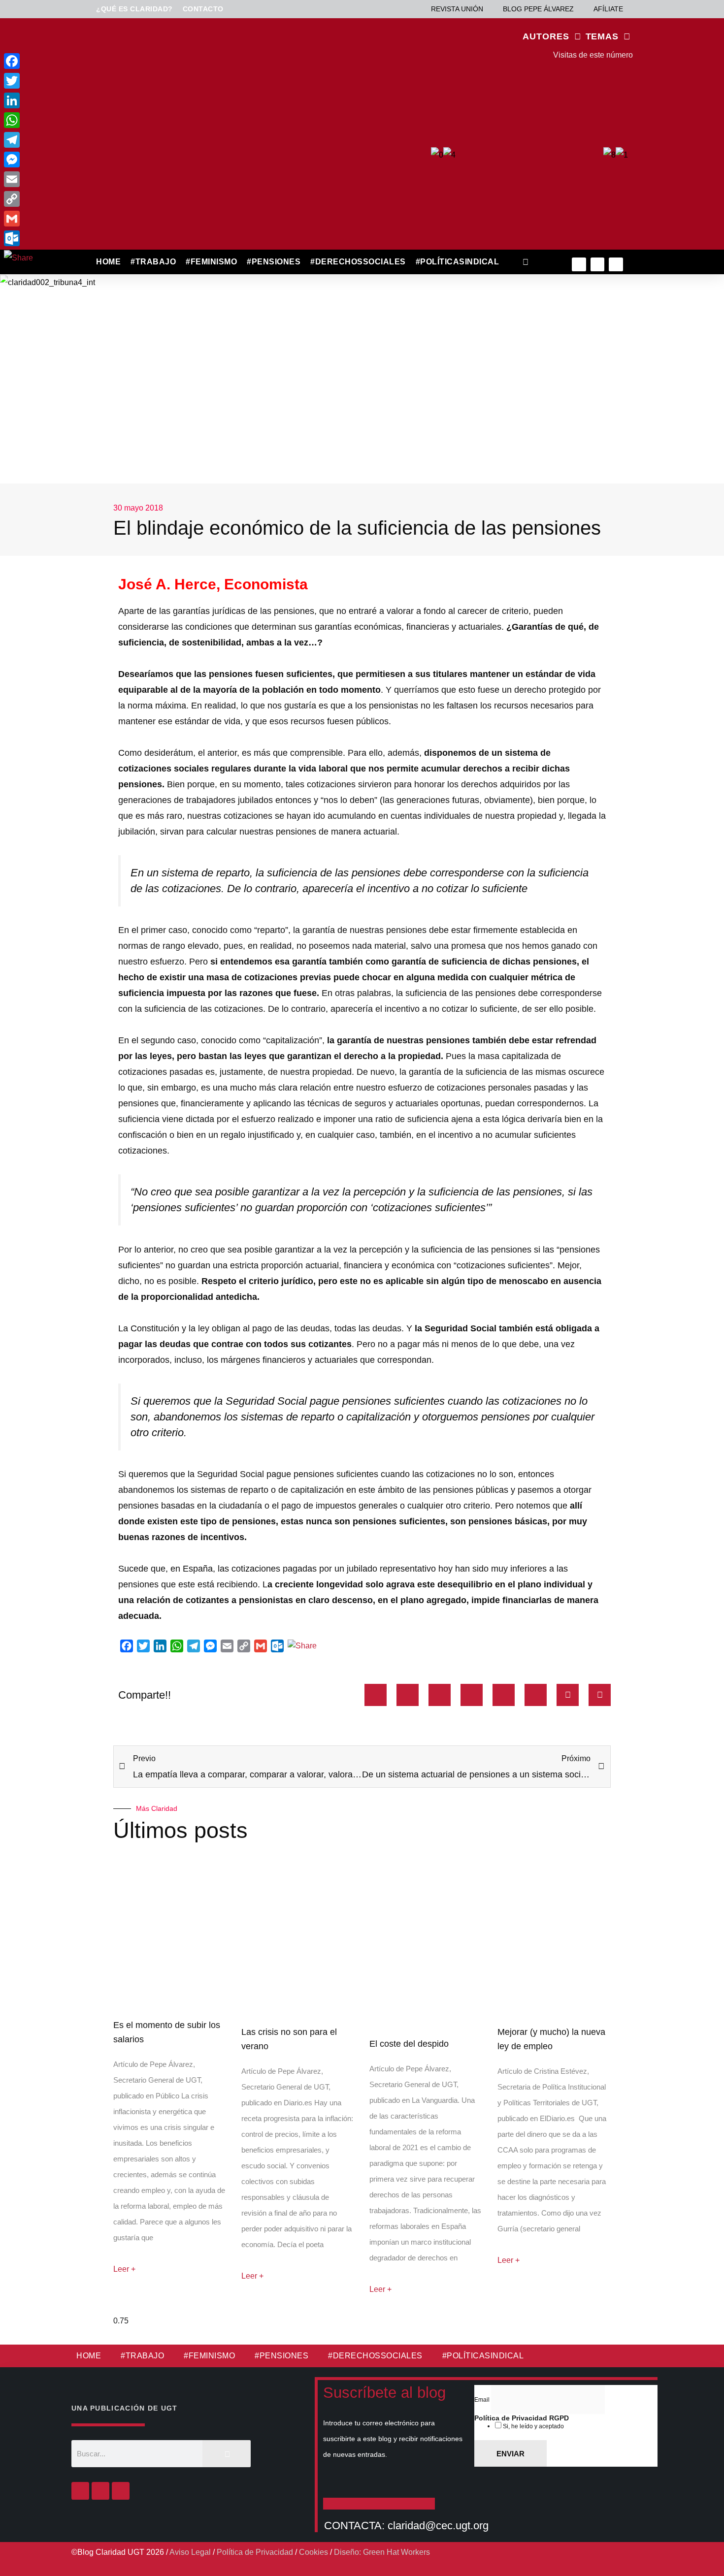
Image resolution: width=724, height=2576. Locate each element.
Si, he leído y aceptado (533, 2426)
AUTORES (546, 36)
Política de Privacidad (255, 2552)
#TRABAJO (153, 262)
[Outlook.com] (18, 238)
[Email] (18, 179)
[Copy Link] (18, 199)
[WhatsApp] (18, 120)
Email (483, 2400)
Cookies (313, 2552)
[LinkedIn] (18, 100)
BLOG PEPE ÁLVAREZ (538, 9)
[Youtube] (616, 265)
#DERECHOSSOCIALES (358, 262)
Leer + (124, 2269)
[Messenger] (18, 160)
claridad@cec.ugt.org (438, 2526)
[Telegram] (18, 140)
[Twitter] (598, 265)
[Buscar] (227, 2454)
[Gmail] (18, 219)
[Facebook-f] (579, 265)
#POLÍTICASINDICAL (458, 262)
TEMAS (602, 36)
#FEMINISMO (211, 262)
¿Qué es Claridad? (134, 9)
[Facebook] (80, 2491)
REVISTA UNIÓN (457, 9)
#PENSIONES (274, 262)
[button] (525, 262)
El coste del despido (409, 2044)
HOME (108, 262)
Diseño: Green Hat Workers (382, 2552)
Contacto (203, 9)
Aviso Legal (190, 2552)
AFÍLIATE (608, 9)
